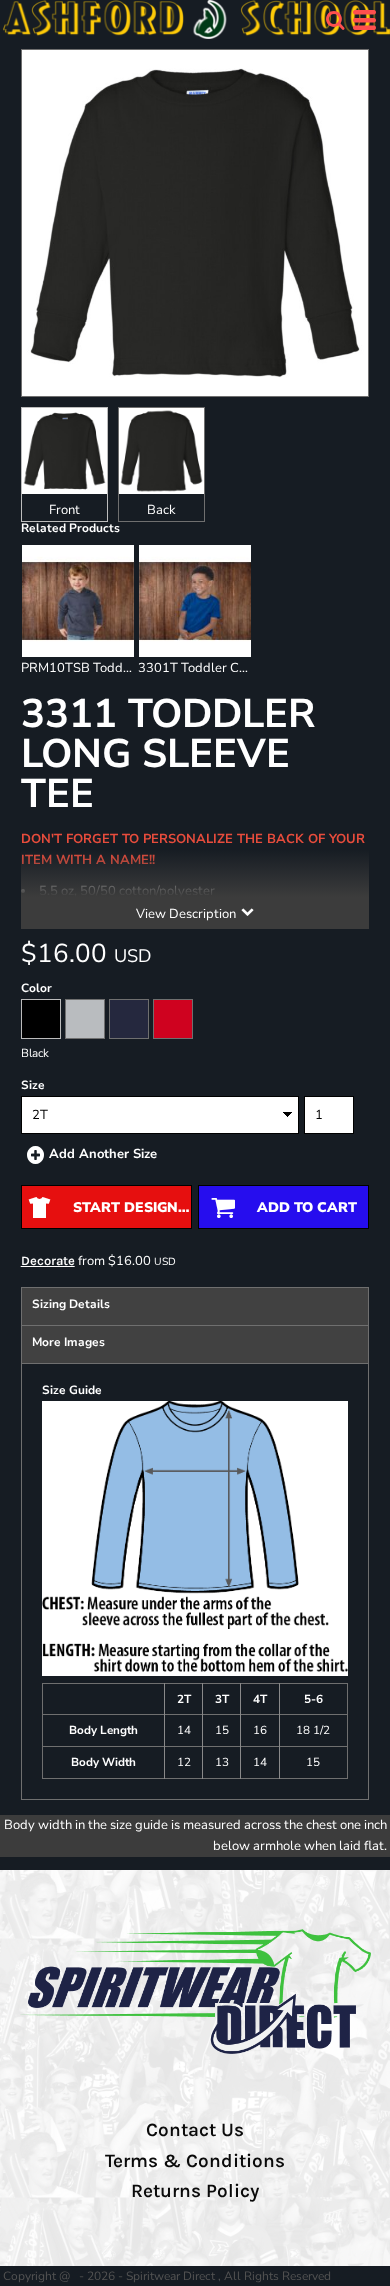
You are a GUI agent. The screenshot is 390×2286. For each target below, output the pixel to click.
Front (64, 510)
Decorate (48, 1260)
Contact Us (195, 2130)
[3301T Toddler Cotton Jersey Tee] (195, 601)
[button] (335, 20)
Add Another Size (103, 1154)
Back (161, 510)
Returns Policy (195, 2191)
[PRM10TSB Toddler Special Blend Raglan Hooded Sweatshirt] (78, 601)
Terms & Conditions (195, 2161)
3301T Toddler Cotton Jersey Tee (235, 668)
